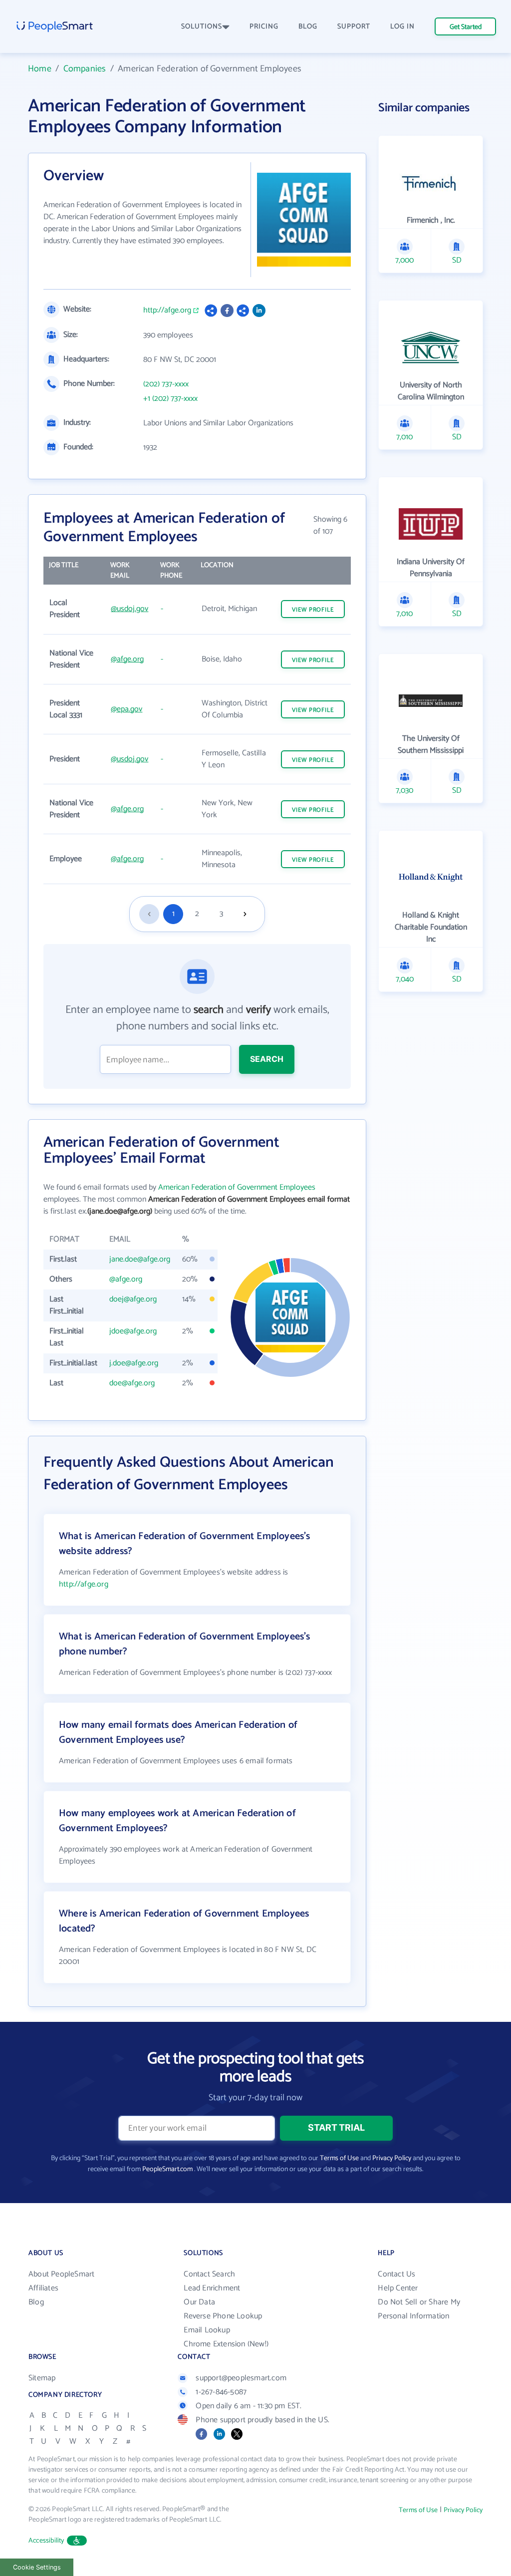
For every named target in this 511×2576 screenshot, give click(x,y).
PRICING (264, 27)
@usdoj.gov (129, 609)
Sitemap (42, 2378)
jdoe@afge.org (133, 1331)
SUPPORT (354, 27)
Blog (36, 2302)
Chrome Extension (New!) (226, 2344)
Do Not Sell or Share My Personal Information (419, 2309)
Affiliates (43, 2288)
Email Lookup (207, 2330)
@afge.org (127, 659)
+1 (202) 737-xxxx (170, 399)
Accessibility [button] (46, 2541)
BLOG (308, 27)
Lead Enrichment (212, 2288)
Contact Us (396, 2274)
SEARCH (267, 1059)
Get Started (466, 27)
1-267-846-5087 (221, 2392)
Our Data (199, 2302)
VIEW (313, 610)
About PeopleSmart (61, 2274)
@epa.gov (127, 709)
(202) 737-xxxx (166, 384)
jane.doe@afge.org (140, 1259)
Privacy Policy (392, 2158)
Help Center (398, 2288)
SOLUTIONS (202, 27)
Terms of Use (339, 2158)
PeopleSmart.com (167, 2169)
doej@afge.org (133, 1299)
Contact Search (209, 2274)
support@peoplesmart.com (241, 2378)
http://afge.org (167, 311)
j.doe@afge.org (134, 1363)
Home (40, 69)
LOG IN (402, 27)
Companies (85, 69)
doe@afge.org (132, 1383)
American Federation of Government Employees (237, 1187)
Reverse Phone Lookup (223, 2316)
